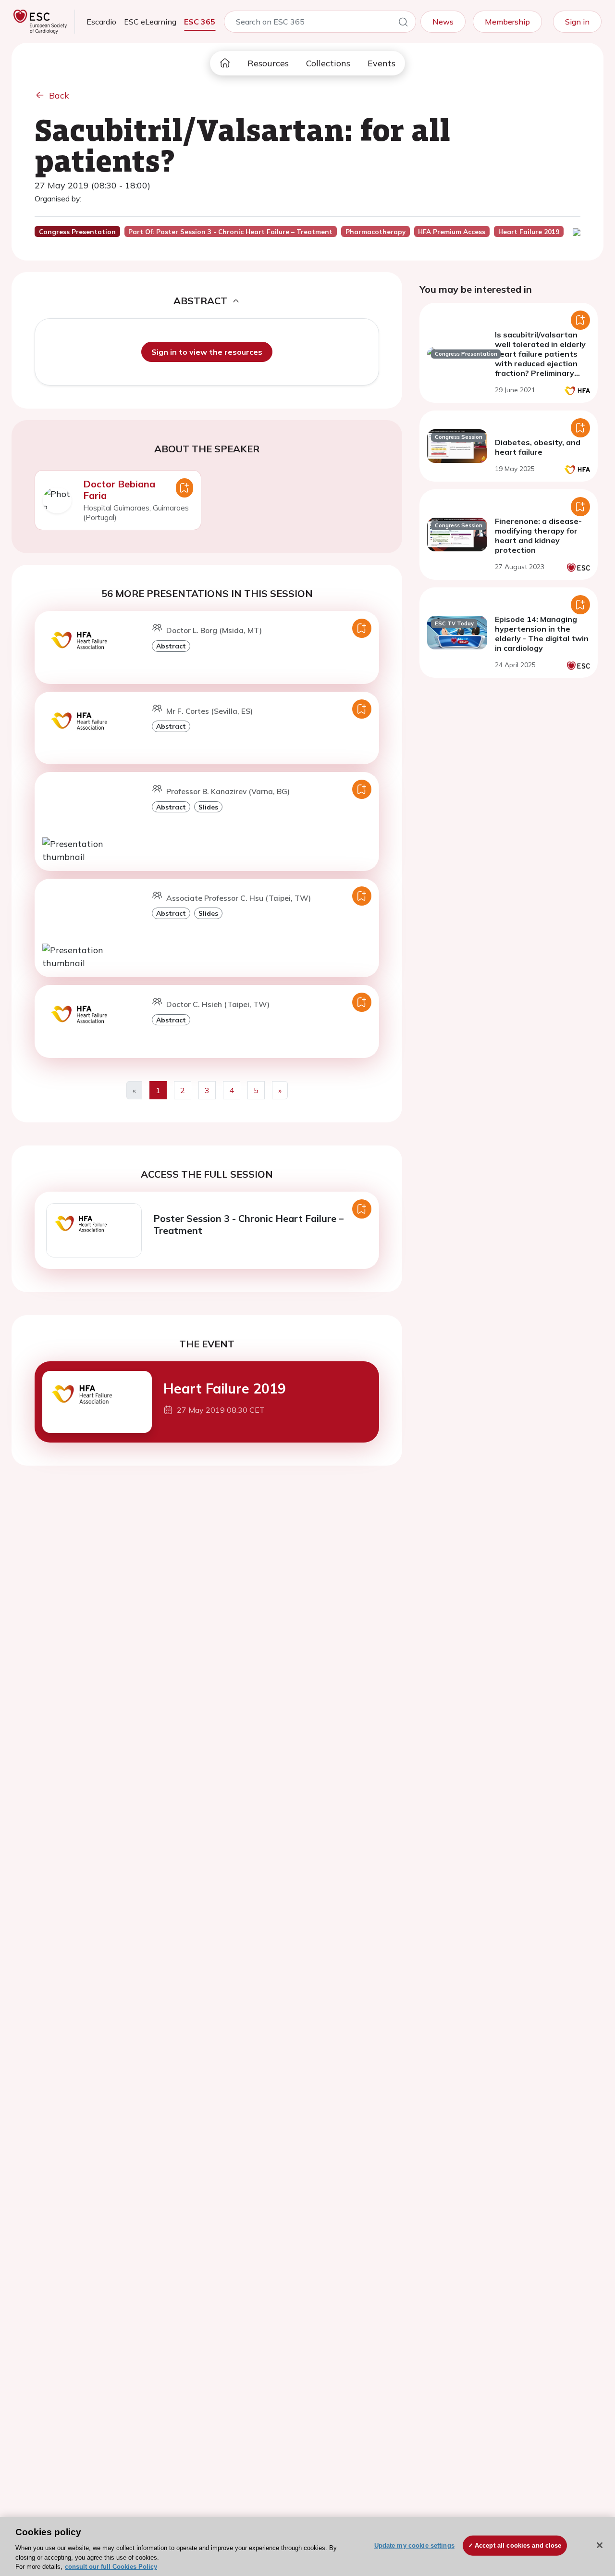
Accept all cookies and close (518, 2545)
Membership (507, 22)
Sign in (577, 22)
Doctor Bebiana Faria (119, 490)
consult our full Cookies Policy (111, 2566)
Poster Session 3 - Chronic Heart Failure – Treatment (248, 1224)
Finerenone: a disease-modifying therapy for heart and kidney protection (538, 535)
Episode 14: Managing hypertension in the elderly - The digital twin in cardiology (542, 634)
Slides (208, 807)
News (443, 22)
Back (59, 95)
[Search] (403, 24)
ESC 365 (200, 22)
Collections (328, 63)
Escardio (101, 22)
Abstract (171, 646)
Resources (268, 63)
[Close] (600, 2545)
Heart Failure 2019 (225, 1388)
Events (381, 63)
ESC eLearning (150, 22)
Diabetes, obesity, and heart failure (538, 447)
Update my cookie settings (414, 2545)
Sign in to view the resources (207, 352)
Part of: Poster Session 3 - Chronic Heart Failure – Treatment (230, 232)
